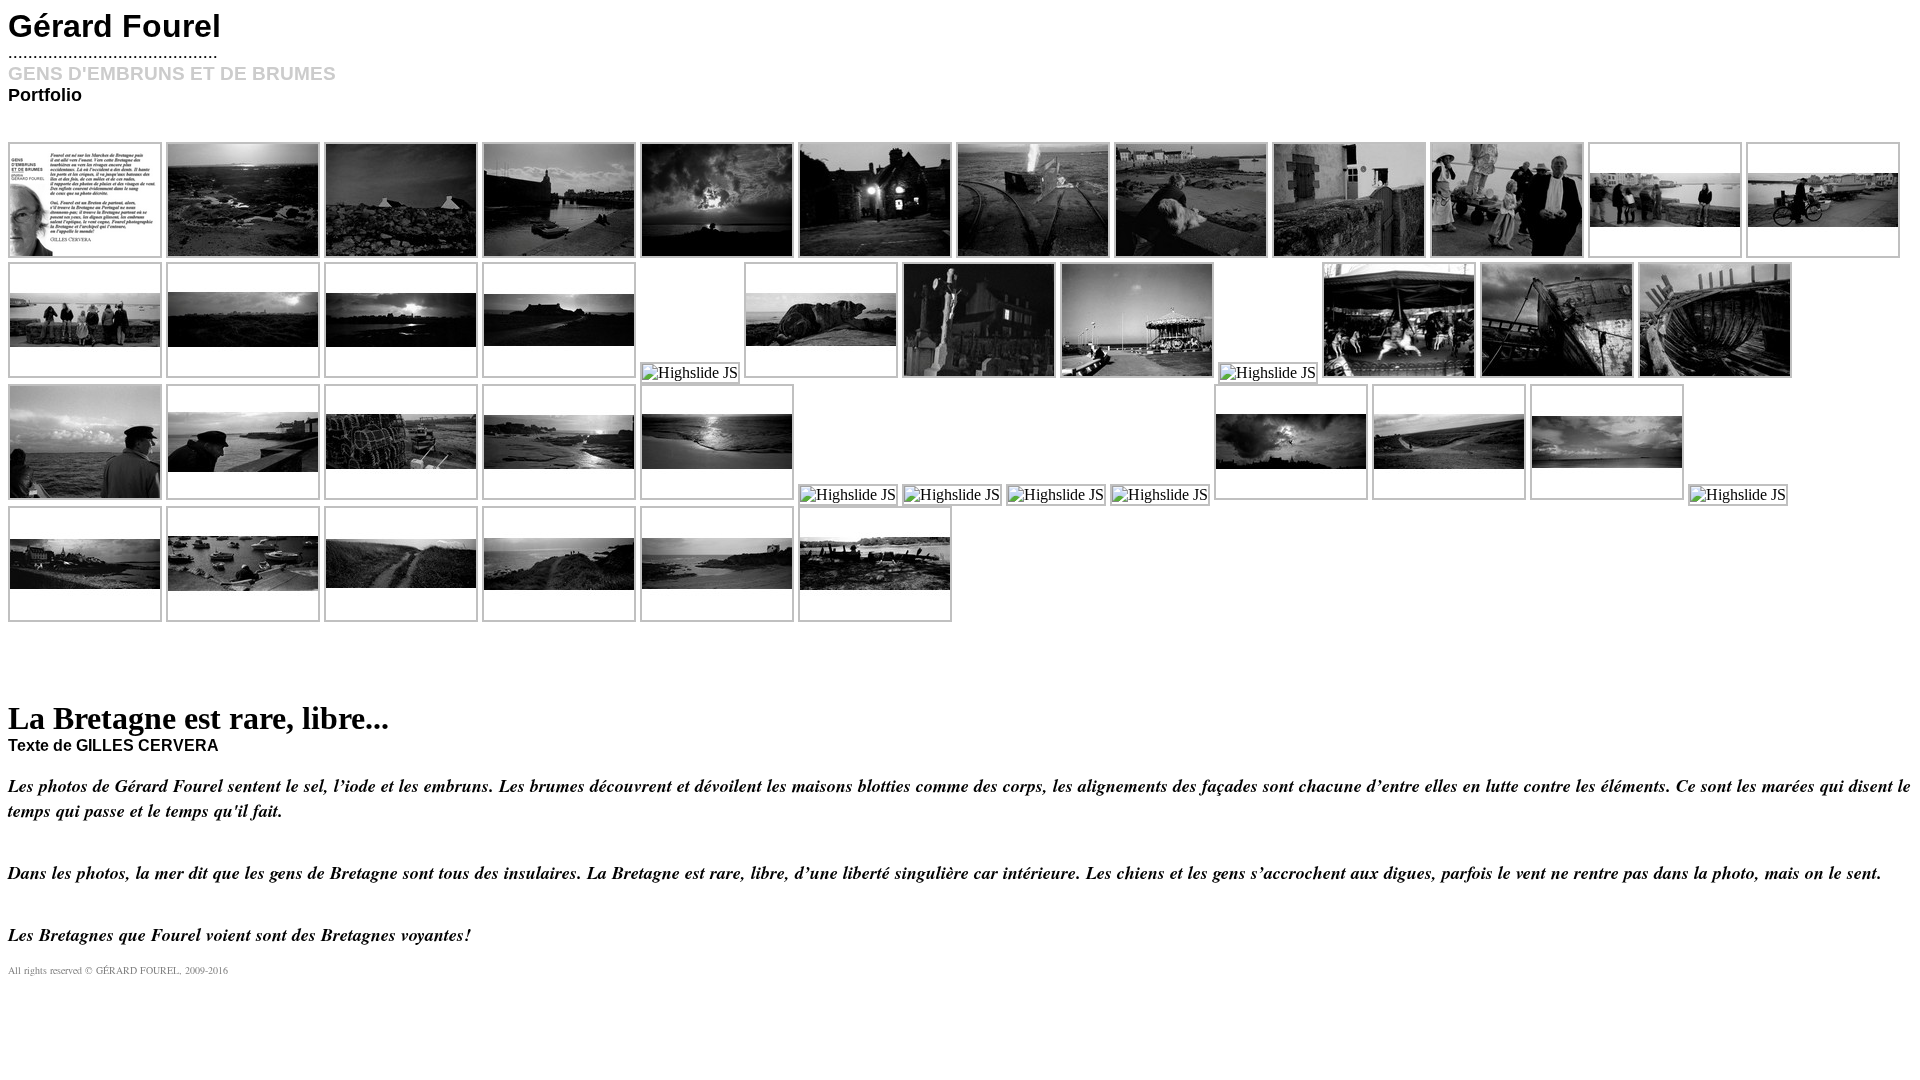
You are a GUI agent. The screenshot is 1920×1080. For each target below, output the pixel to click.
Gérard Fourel (114, 26)
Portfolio (45, 95)
